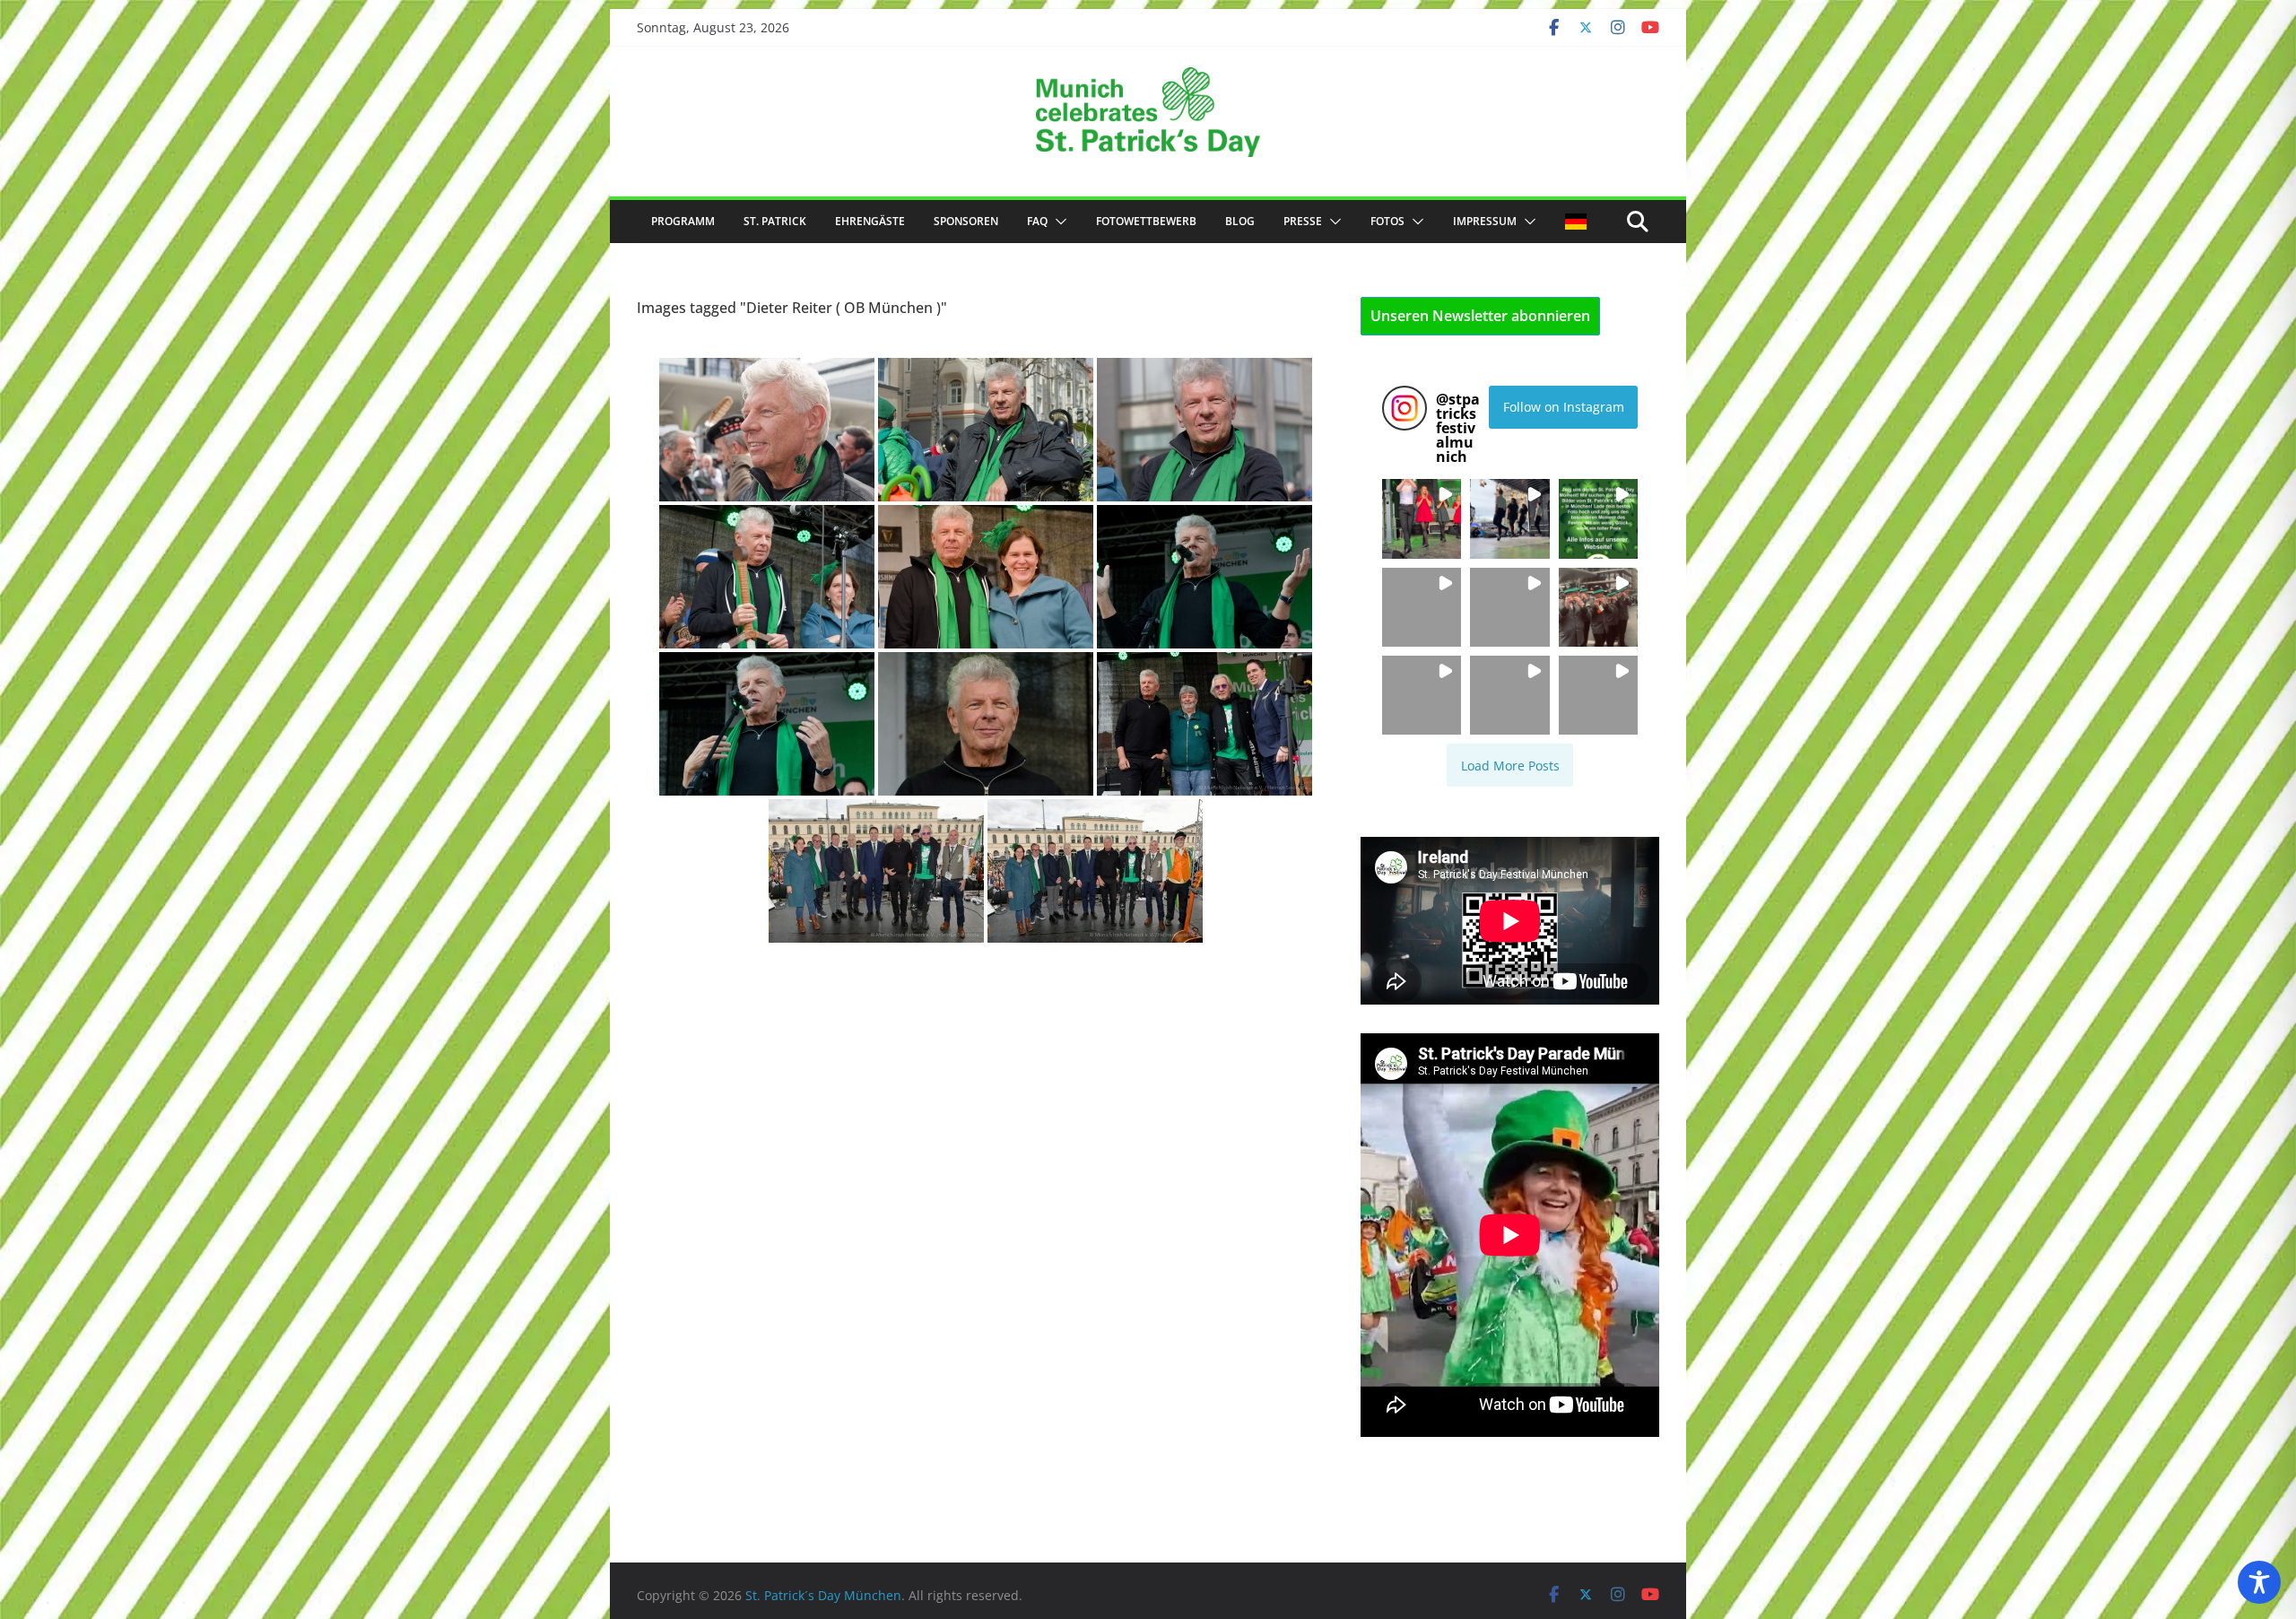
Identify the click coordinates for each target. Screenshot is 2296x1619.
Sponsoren (966, 221)
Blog (1240, 221)
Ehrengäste (870, 221)
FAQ (1037, 221)
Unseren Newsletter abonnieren (1480, 316)
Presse (1303, 221)
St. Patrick (775, 221)
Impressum (1485, 221)
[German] (1576, 222)
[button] (1057, 222)
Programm (683, 221)
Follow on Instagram (1564, 407)
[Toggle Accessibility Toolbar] (2259, 1582)
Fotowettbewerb (1146, 221)
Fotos (1387, 221)
